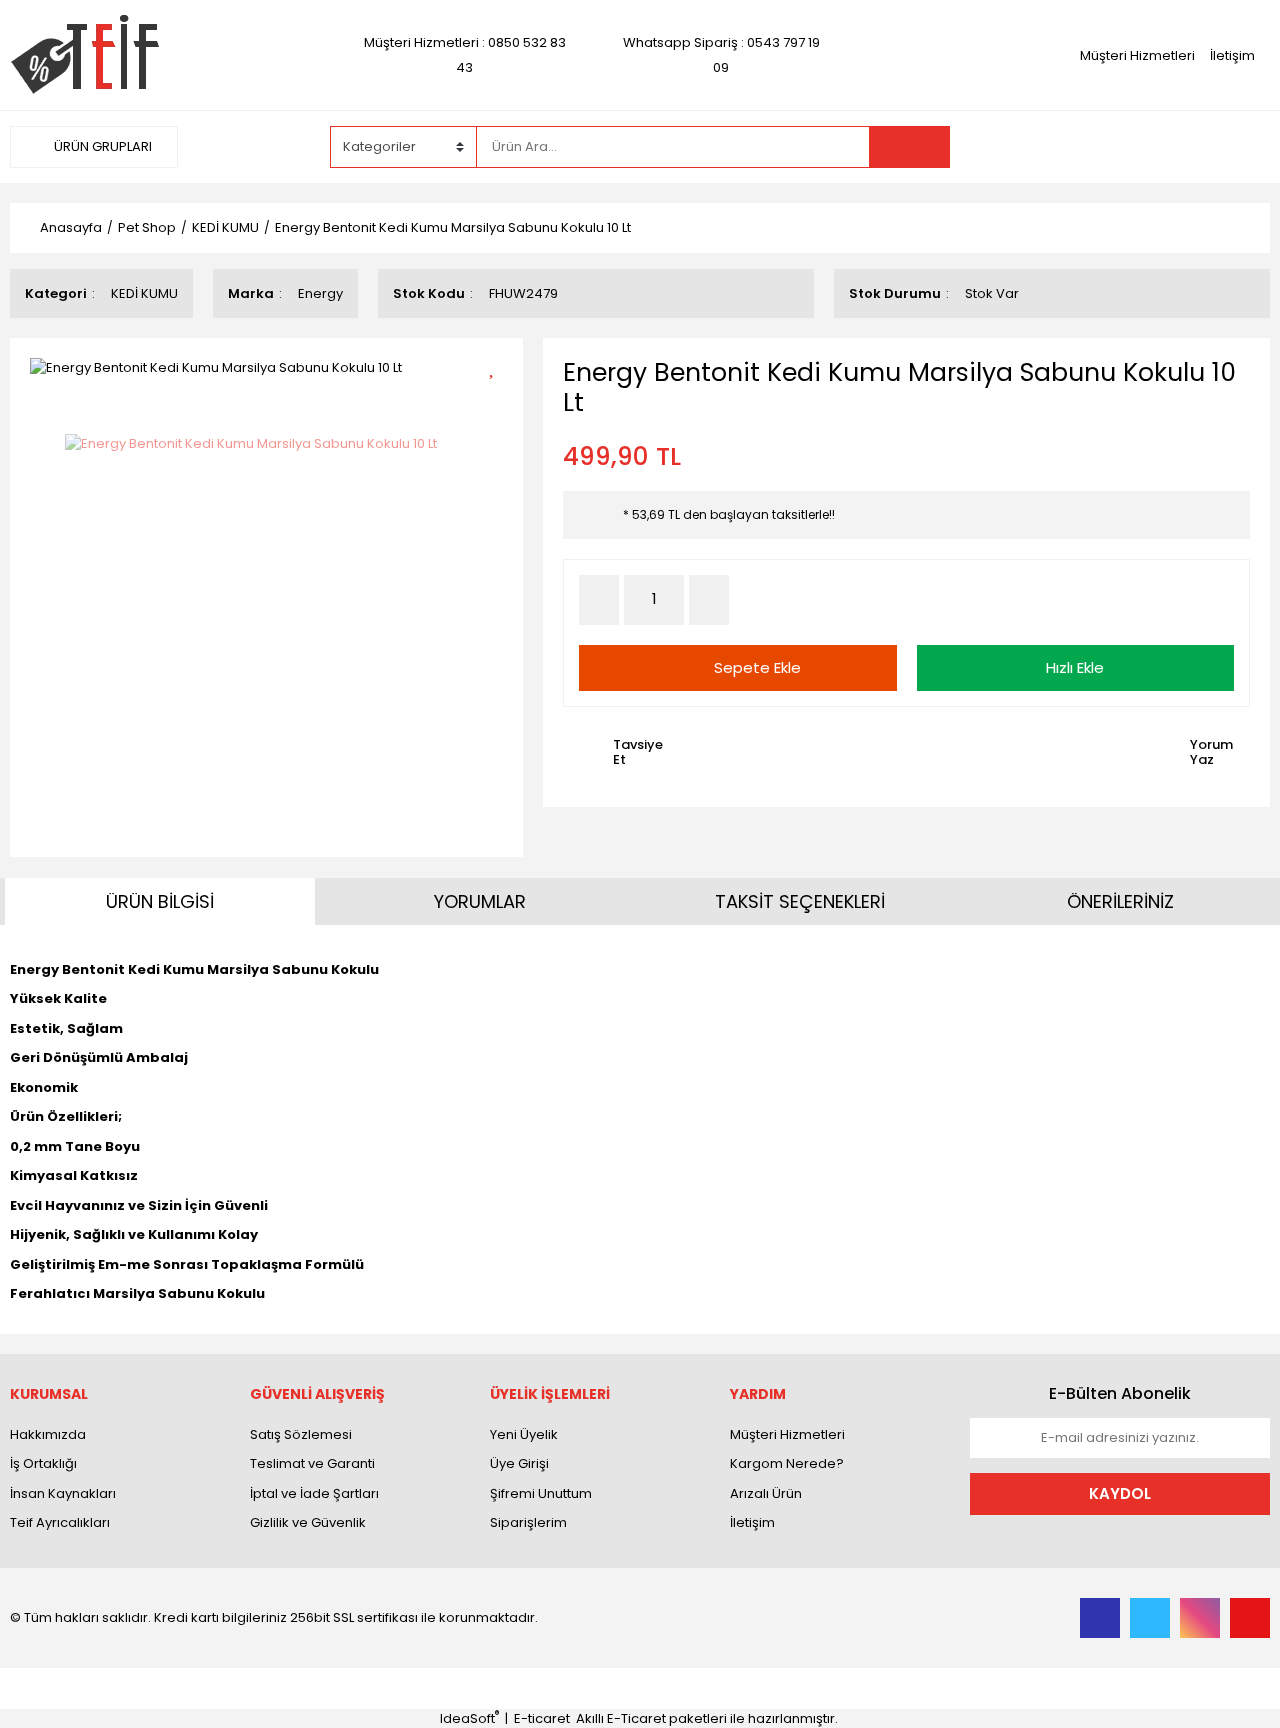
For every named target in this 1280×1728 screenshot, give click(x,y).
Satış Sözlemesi (301, 1434)
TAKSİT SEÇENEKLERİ (800, 901)
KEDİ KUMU (144, 293)
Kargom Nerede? (787, 1463)
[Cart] (1240, 147)
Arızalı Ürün (766, 1493)
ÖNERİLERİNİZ (1120, 901)
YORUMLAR (480, 901)
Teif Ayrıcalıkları (60, 1522)
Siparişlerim (528, 1522)
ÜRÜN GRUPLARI (101, 146)
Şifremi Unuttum (541, 1493)
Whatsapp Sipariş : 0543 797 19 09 (721, 55)
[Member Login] (1120, 146)
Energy (320, 293)
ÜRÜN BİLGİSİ (160, 901)
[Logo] (84, 54)
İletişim (1232, 55)
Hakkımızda (48, 1434)
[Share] (498, 400)
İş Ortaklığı (43, 1463)
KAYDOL (1120, 1493)
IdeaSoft (469, 1718)
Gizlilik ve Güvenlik (308, 1522)
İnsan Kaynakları (63, 1493)
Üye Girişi (519, 1463)
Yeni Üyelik (524, 1434)
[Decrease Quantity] (599, 600)
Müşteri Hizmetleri (1137, 55)
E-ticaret (542, 1718)
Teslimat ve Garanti (312, 1463)
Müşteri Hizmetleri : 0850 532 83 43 (465, 55)
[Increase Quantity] (709, 600)
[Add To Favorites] (498, 365)
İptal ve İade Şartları (314, 1493)
